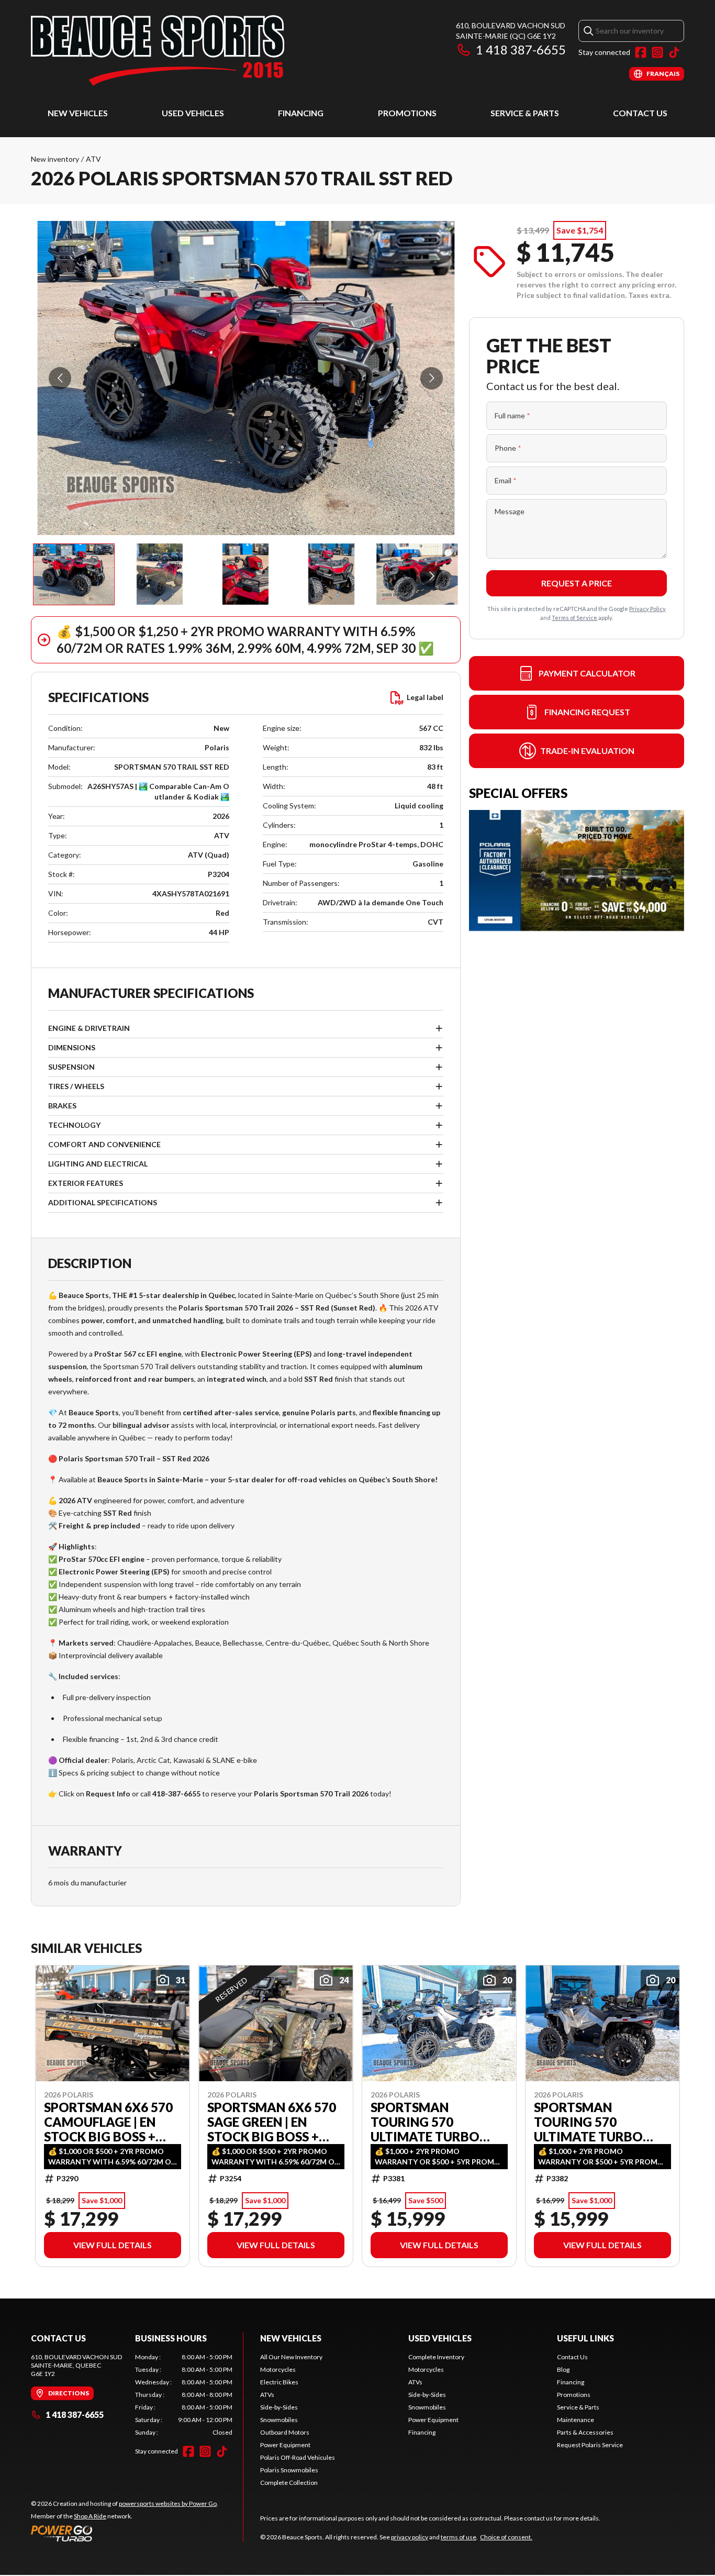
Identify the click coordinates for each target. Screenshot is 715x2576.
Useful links (585, 2338)
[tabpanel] (184, 2395)
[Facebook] (641, 52)
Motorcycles (278, 2369)
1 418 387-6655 (521, 49)
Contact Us (640, 113)
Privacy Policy (647, 609)
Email (506, 480)
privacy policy (410, 2537)
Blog (563, 2369)
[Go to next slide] (432, 378)
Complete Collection (289, 2483)
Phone (508, 448)
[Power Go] (125, 2533)
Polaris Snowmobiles (289, 2470)
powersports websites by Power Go (168, 2503)
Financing (301, 113)
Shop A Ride (90, 2516)
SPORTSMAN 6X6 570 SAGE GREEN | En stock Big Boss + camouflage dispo (272, 2122)
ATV (93, 159)
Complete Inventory (436, 2357)
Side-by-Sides (279, 2407)
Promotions (407, 113)
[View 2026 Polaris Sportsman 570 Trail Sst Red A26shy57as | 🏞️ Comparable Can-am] (74, 574)
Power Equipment (285, 2445)
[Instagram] (657, 52)
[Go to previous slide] (60, 378)
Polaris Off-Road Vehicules (298, 2457)
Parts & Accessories (585, 2432)
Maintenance (576, 2420)
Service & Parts (525, 113)
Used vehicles (193, 113)
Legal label (425, 697)
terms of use (459, 2537)
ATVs (267, 2395)
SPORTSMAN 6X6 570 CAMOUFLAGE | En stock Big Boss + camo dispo (108, 2122)
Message (510, 511)
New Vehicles (78, 113)
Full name (512, 415)
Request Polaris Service (590, 2445)
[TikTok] (674, 52)
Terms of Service (574, 618)
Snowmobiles (279, 2420)
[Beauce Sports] (158, 51)
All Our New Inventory (291, 2357)
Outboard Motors (285, 2432)
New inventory (55, 159)
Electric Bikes (279, 2382)
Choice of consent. (506, 2537)
